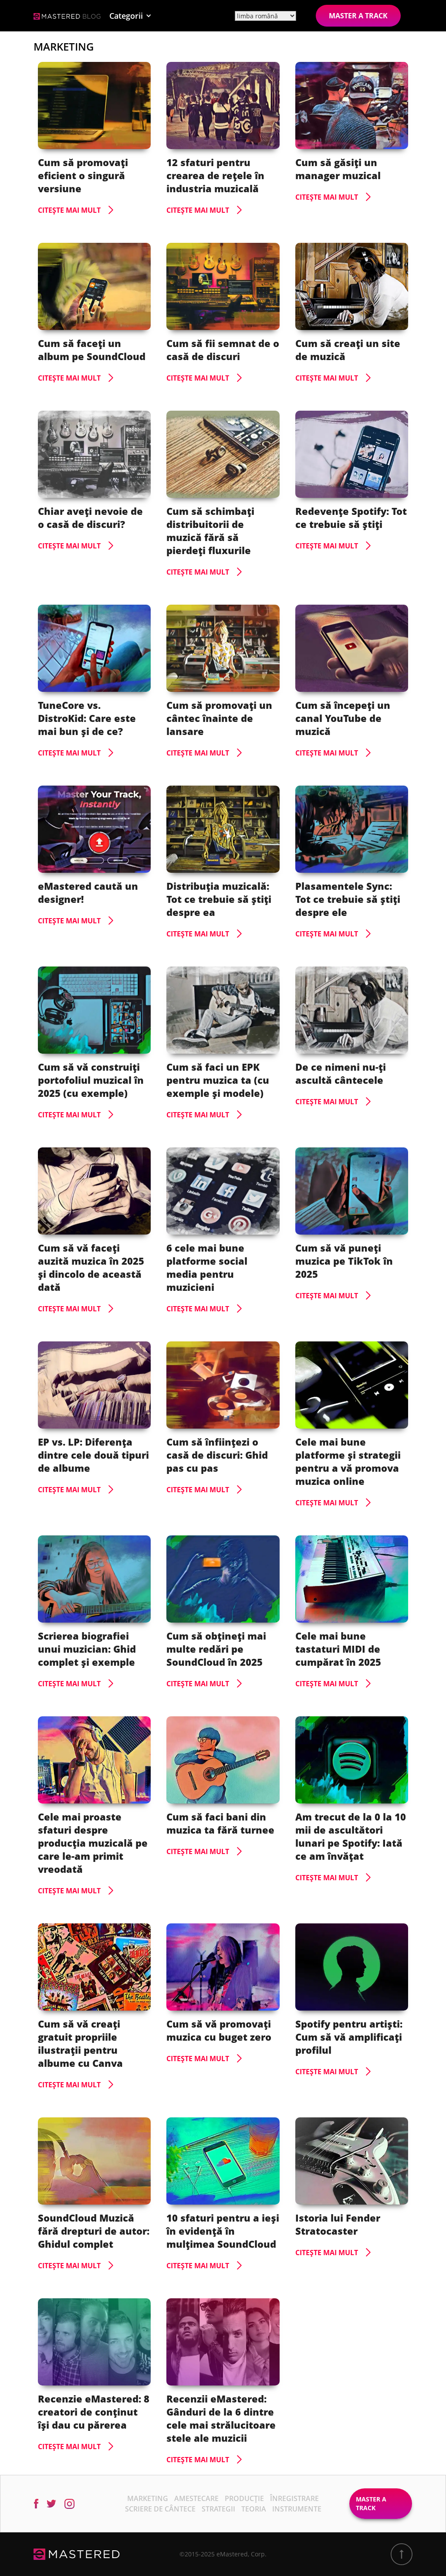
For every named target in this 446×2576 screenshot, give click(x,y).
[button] (130, 16)
